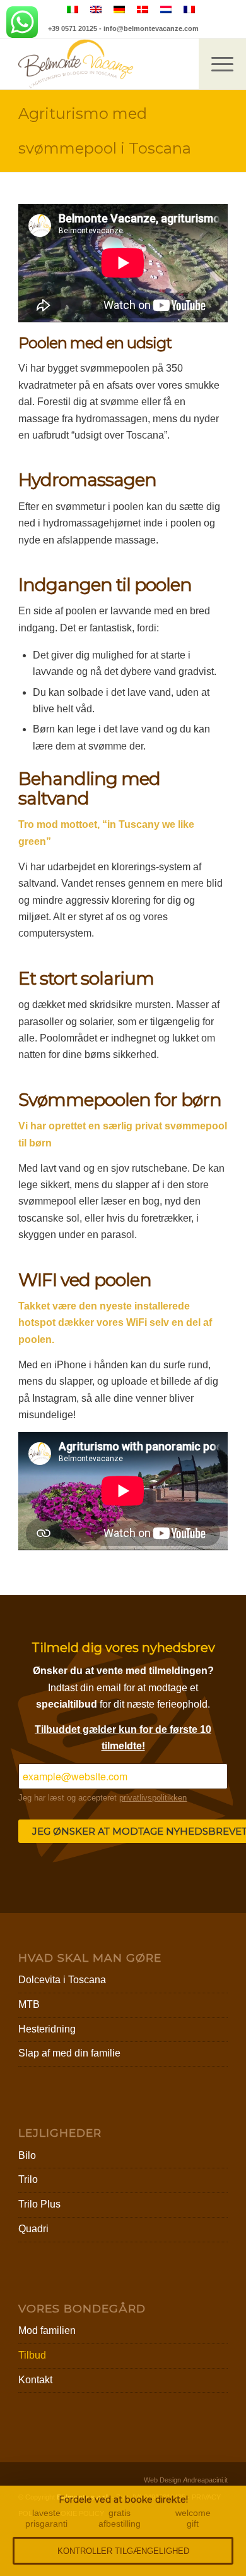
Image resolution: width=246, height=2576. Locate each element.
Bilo (27, 2155)
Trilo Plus (39, 2204)
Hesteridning (47, 2029)
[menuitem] (222, 64)
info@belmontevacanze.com (151, 28)
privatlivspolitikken (153, 1798)
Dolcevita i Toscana (62, 1980)
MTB (29, 2004)
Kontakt (35, 2380)
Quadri (33, 2229)
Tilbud (32, 2355)
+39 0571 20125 (73, 28)
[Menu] (216, 64)
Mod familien (47, 2330)
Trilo (28, 2179)
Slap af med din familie (69, 2053)
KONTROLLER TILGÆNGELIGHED (123, 2551)
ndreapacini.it (205, 2480)
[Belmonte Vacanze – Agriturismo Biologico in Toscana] (102, 64)
